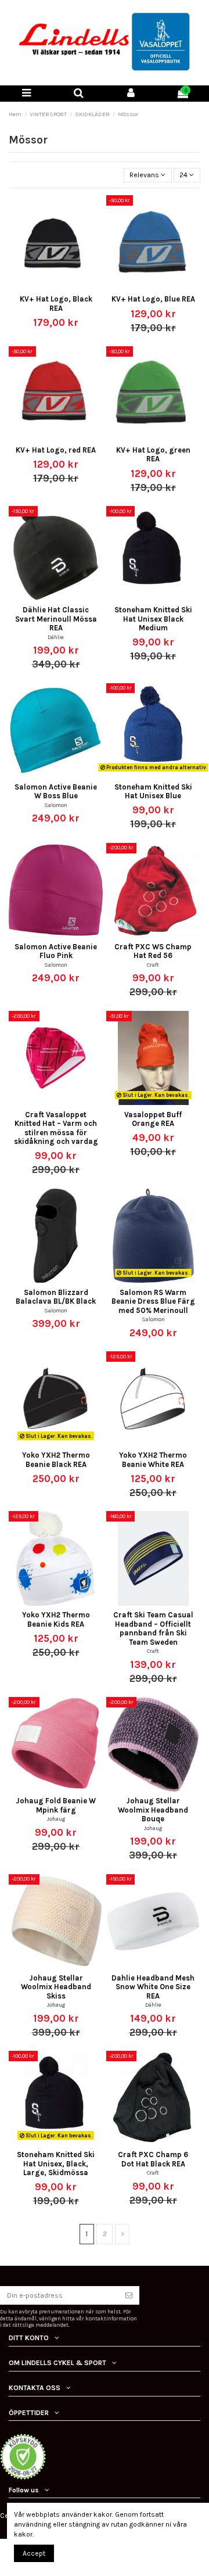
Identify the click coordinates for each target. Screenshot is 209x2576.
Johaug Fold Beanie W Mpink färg (56, 1805)
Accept (34, 2553)
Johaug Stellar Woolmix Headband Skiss (56, 1987)
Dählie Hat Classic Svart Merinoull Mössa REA (56, 619)
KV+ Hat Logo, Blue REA (153, 299)
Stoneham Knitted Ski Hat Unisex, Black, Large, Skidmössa (56, 2164)
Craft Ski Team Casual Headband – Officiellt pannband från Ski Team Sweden (153, 1628)
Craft (153, 965)
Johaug (56, 1819)
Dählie (56, 637)
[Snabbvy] (63, 286)
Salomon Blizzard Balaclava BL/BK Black (56, 1297)
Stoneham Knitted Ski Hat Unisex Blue (153, 791)
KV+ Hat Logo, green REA (153, 454)
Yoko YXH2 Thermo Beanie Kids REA (56, 1619)
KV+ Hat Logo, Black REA (56, 303)
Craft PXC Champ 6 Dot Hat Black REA (153, 2159)
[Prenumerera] (129, 2295)
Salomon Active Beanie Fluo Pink (56, 951)
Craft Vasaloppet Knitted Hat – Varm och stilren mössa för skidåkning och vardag (56, 1128)
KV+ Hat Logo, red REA (56, 450)
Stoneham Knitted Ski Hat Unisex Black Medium (153, 619)
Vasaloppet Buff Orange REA (153, 1119)
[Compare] (49, 286)
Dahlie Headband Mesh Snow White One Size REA (153, 1987)
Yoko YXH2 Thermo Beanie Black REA (56, 1459)
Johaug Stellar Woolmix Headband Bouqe (153, 1810)
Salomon (56, 805)
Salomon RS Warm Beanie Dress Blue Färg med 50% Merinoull (153, 1301)
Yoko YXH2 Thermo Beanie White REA (153, 1459)
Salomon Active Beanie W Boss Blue (56, 791)
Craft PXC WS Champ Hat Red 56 (153, 951)
